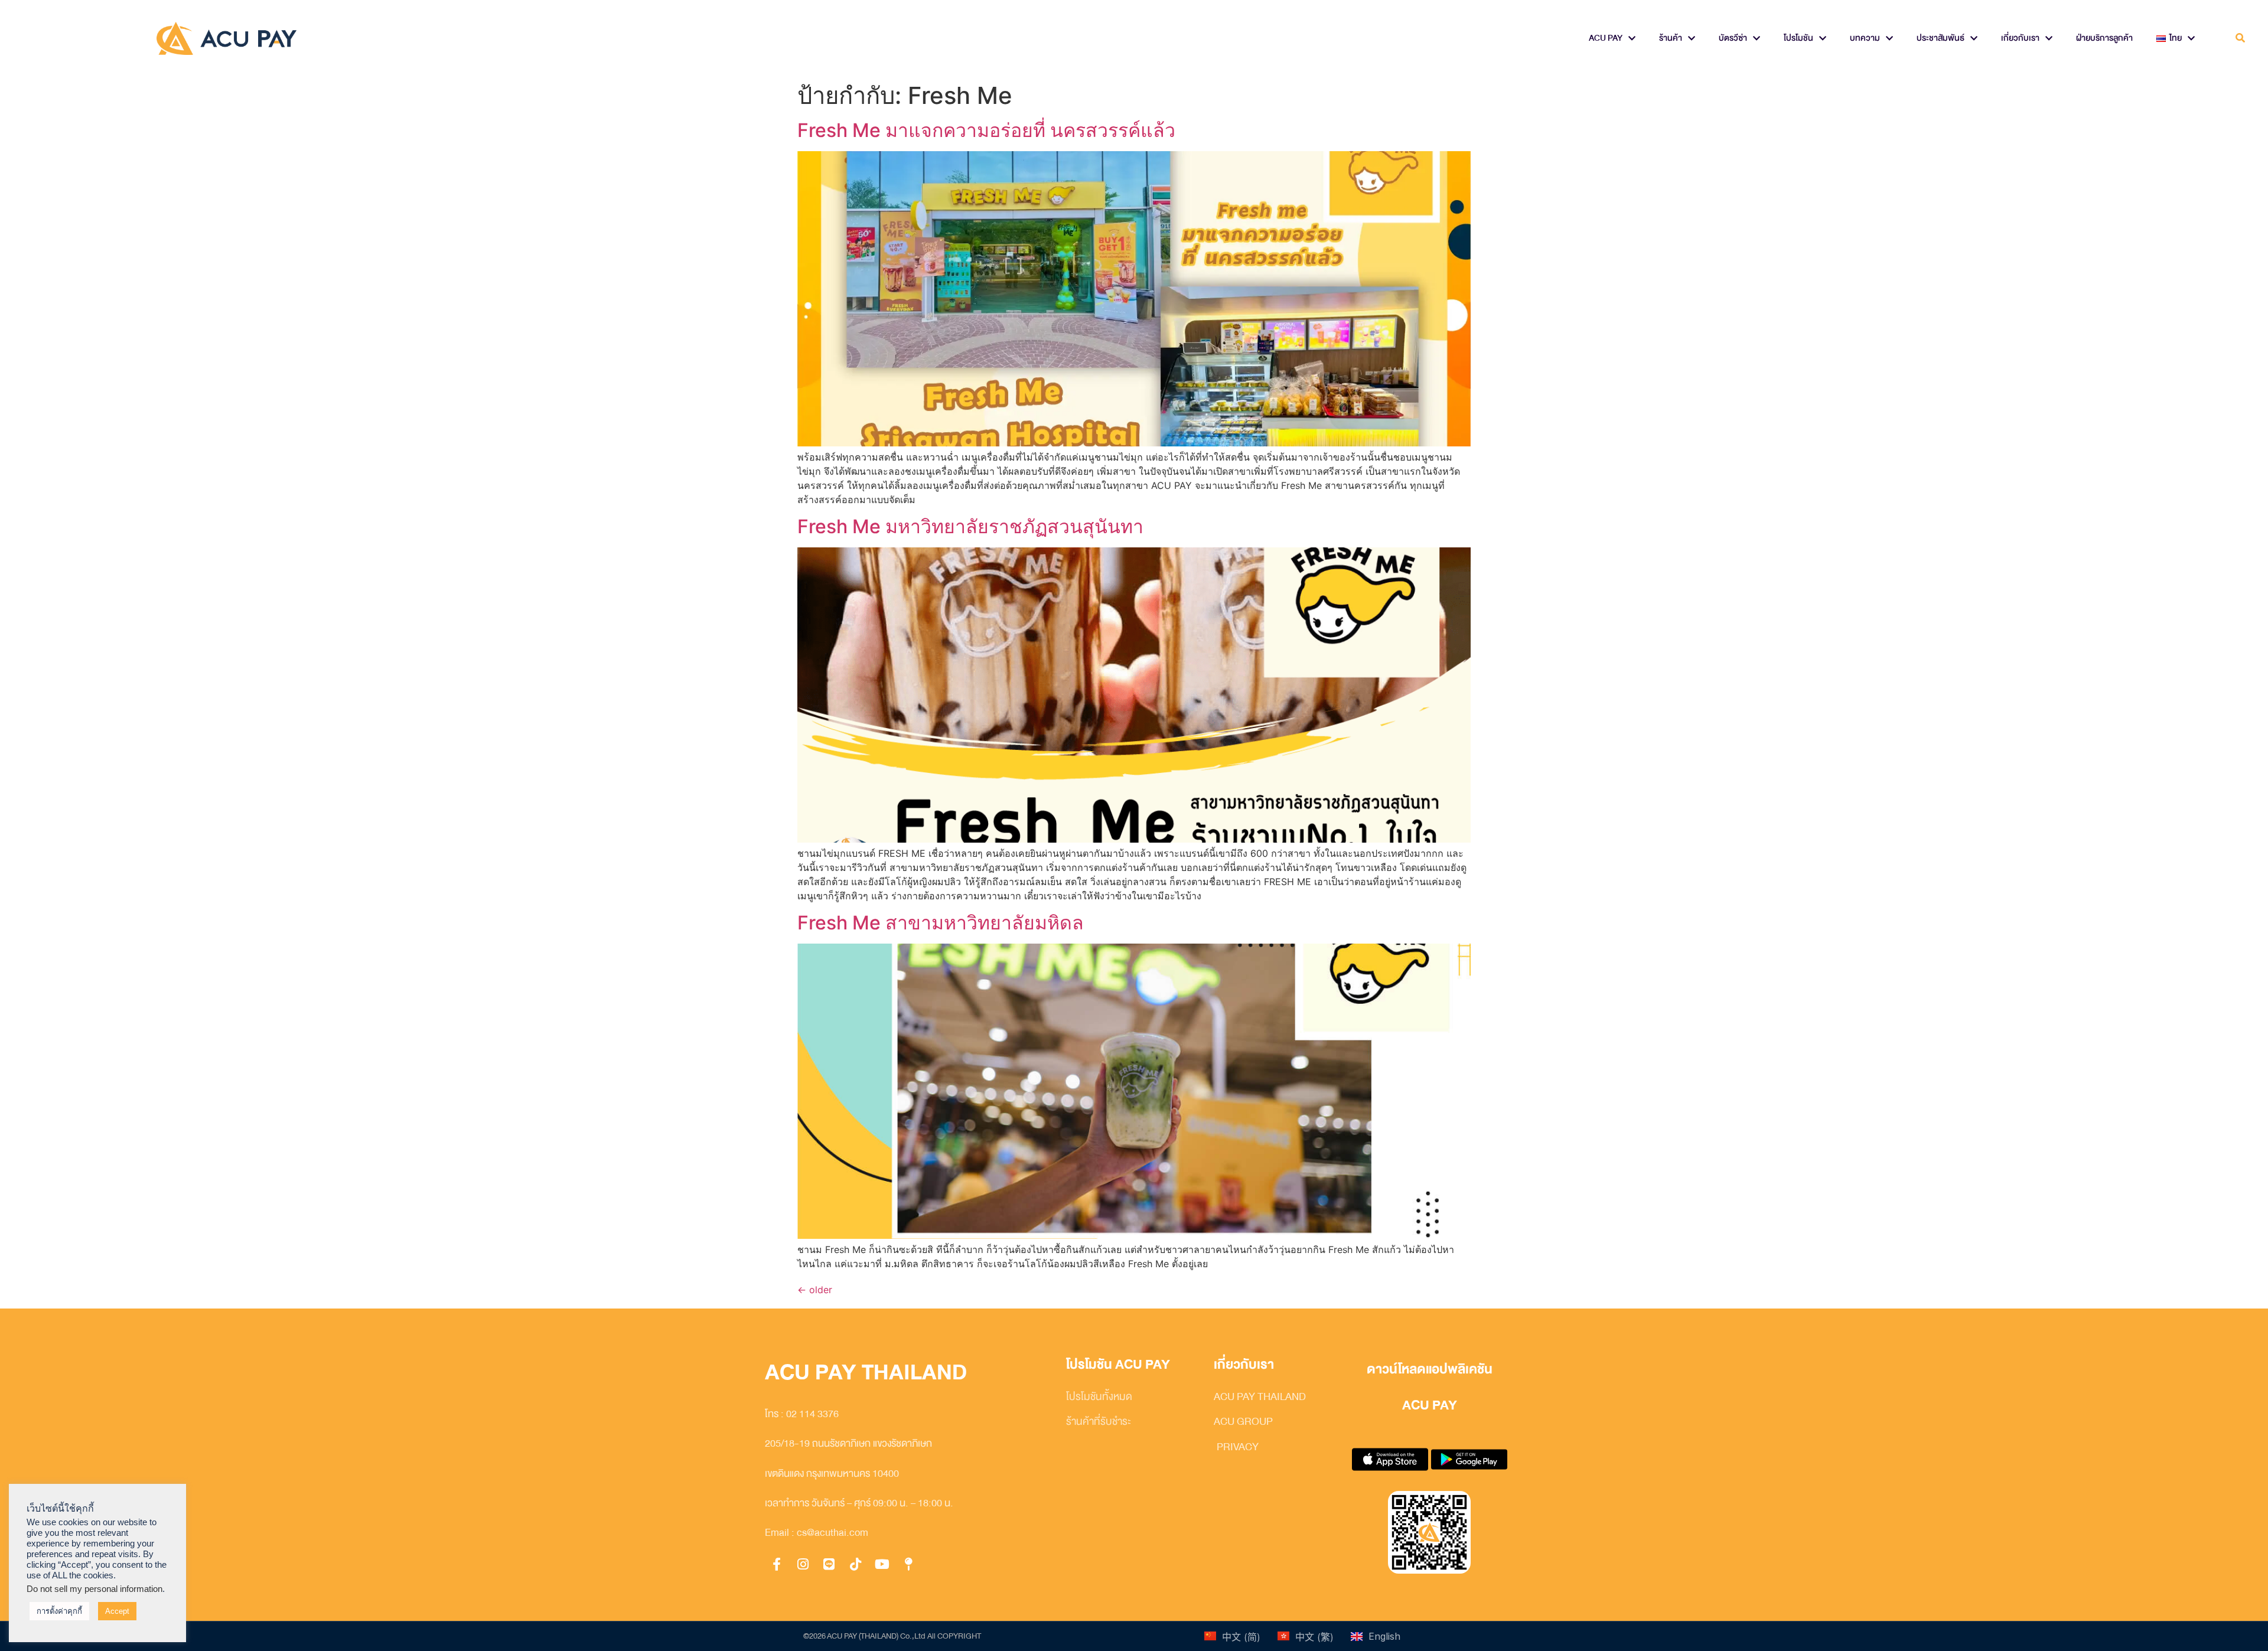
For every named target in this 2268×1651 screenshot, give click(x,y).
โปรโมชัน (1798, 38)
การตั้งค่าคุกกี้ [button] (59, 1611)
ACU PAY (1606, 38)
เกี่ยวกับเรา (2020, 38)
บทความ (1865, 38)
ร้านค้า (1671, 38)
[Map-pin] (908, 1564)
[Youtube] (882, 1564)
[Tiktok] (856, 1564)
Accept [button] (117, 1611)
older (815, 1290)
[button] (2241, 39)
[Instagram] (803, 1564)
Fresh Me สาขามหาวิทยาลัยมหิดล (941, 923)
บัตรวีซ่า (1733, 38)
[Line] (829, 1564)
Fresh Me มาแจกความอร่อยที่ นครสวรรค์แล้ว (986, 130)
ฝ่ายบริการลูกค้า (2104, 38)
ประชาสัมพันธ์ (1940, 38)
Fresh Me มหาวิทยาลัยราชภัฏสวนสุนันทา (970, 526)
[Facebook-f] (777, 1564)
